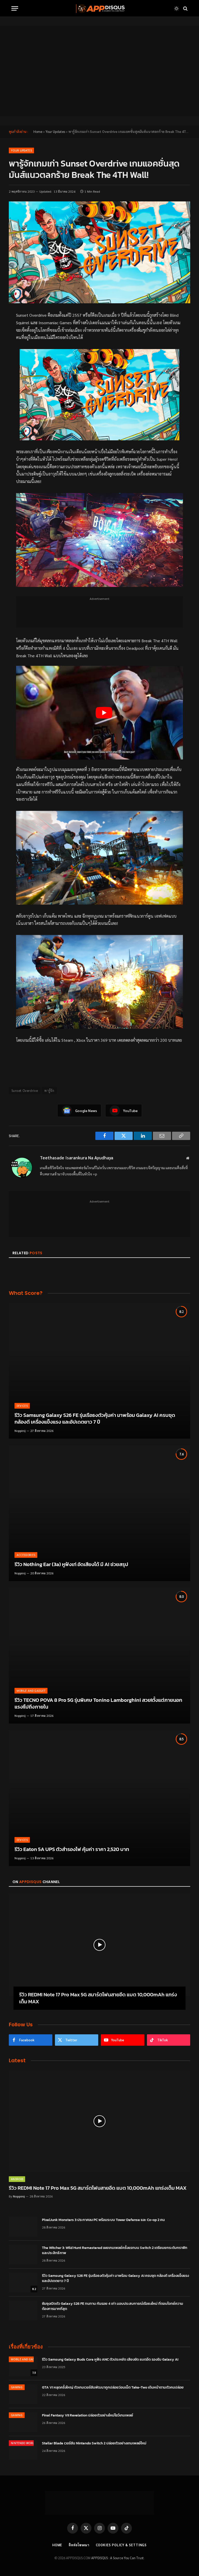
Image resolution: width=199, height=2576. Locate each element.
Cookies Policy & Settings (121, 2545)
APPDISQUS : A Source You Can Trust (118, 2558)
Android (17, 2179)
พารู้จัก (49, 1090)
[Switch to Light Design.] (176, 9)
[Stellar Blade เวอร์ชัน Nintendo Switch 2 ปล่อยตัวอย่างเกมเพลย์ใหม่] (23, 2450)
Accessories (26, 1555)
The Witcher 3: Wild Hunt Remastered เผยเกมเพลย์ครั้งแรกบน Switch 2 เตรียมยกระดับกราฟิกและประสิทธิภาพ (115, 2250)
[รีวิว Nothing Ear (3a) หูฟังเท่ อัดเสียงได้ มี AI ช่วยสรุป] (99, 1513)
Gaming (17, 2387)
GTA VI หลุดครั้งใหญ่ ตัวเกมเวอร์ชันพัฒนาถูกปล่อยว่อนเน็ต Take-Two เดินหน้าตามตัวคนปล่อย (113, 2388)
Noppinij (20, 1431)
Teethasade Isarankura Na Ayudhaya (77, 1158)
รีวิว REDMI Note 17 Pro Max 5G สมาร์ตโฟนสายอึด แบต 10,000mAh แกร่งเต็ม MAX (98, 1998)
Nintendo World (23, 2443)
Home (38, 131)
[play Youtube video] (104, 713)
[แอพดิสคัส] (99, 8)
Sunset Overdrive (25, 1090)
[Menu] (15, 8)
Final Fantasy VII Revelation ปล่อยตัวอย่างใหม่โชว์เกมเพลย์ (88, 2415)
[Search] (185, 8)
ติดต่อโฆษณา (79, 2545)
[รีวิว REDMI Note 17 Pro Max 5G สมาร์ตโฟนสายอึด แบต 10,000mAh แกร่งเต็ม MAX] (99, 1945)
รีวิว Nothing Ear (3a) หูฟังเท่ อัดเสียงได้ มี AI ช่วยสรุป (71, 1565)
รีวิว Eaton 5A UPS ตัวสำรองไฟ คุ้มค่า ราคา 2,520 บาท (72, 1849)
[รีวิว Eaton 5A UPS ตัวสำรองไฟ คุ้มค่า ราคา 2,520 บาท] (99, 1798)
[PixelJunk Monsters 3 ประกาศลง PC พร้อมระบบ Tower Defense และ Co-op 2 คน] (23, 2227)
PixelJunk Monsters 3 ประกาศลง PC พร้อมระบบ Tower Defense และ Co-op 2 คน (103, 2220)
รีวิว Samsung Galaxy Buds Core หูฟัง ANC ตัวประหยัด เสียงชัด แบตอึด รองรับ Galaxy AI (110, 2360)
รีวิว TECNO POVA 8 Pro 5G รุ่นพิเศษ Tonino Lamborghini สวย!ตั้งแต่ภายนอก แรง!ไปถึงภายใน (98, 1704)
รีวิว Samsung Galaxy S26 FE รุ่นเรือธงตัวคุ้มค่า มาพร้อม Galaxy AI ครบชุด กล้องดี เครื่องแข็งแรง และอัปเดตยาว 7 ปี (95, 1419)
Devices (22, 1406)
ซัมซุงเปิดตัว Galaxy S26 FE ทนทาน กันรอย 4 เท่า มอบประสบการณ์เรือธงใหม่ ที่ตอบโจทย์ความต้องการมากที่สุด (113, 2306)
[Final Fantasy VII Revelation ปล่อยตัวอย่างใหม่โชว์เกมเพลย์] (23, 2422)
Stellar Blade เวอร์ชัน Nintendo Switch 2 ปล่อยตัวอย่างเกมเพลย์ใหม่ (94, 2443)
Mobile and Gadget (31, 1691)
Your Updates (55, 131)
